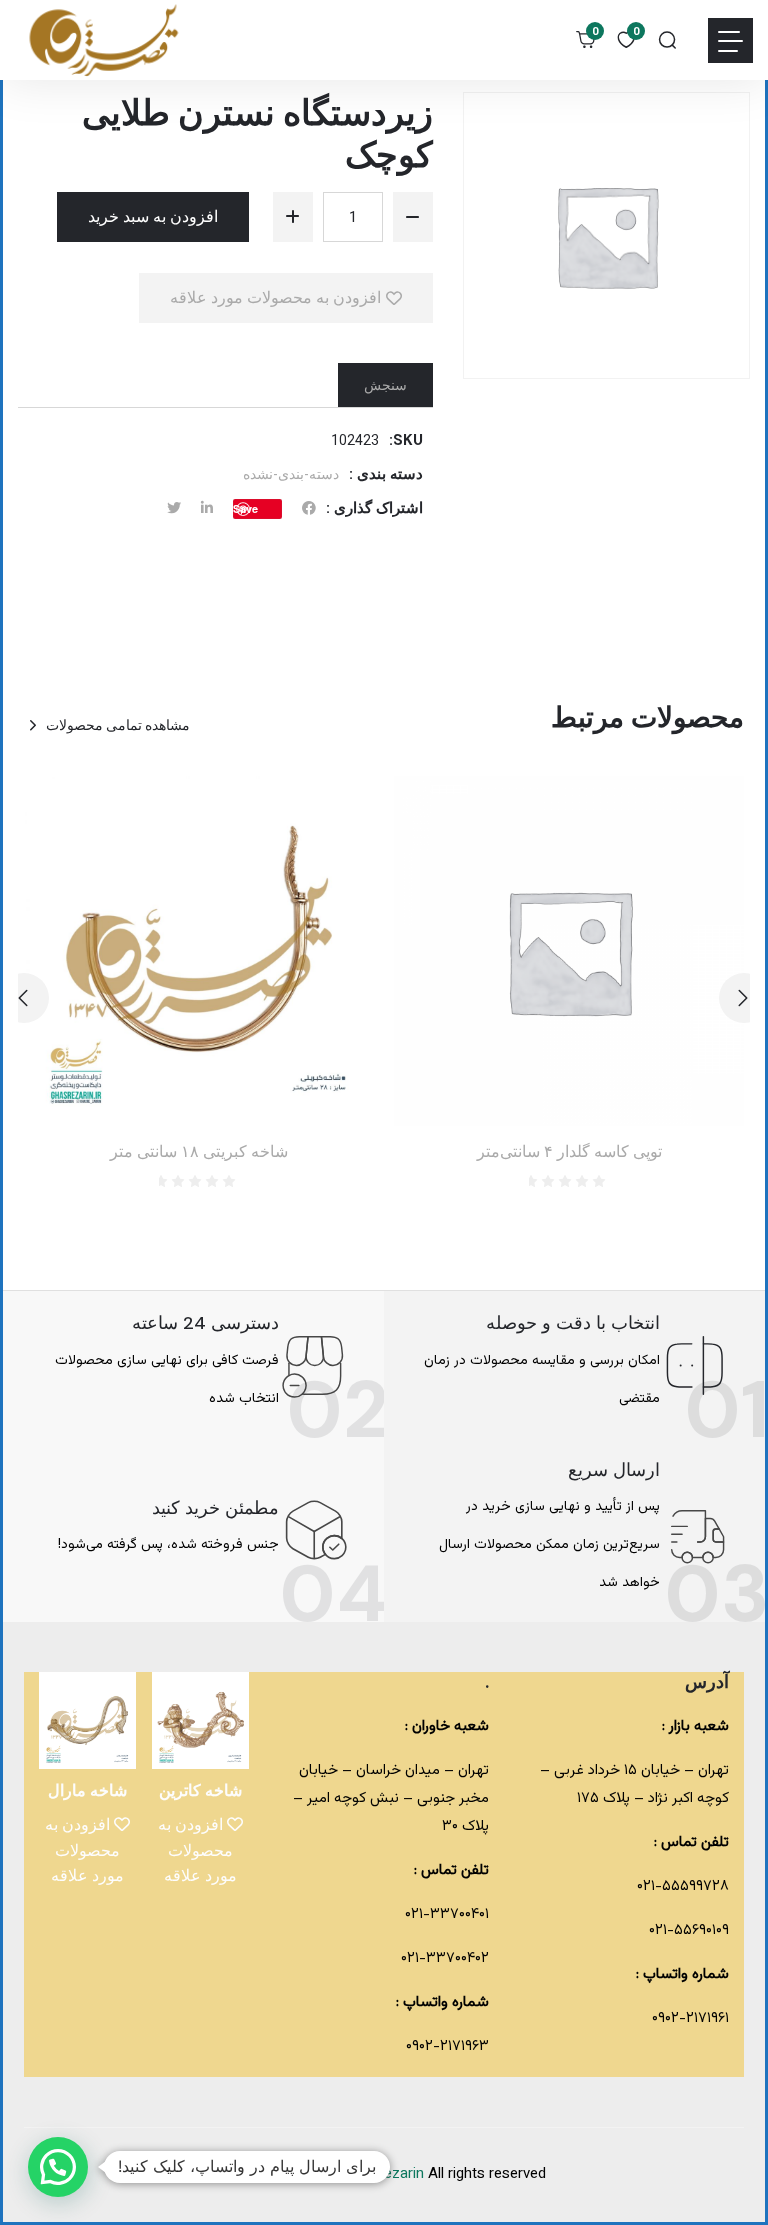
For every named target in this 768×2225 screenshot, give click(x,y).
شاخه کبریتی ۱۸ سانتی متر (199, 1151)
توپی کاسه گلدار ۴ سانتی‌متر (569, 1151)
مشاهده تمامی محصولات (118, 725)
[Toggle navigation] (730, 40)
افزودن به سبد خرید (153, 216)
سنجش (385, 385)
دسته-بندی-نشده (291, 474)
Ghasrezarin (386, 2174)
